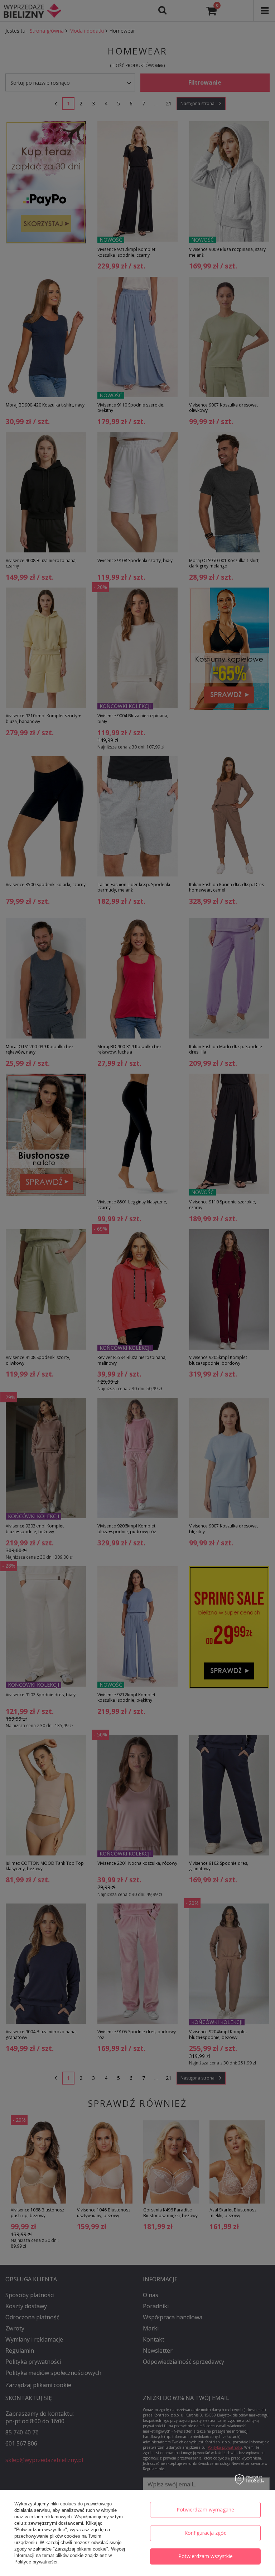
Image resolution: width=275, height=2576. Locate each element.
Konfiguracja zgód (206, 2533)
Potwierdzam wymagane (205, 2510)
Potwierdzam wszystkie (206, 2556)
